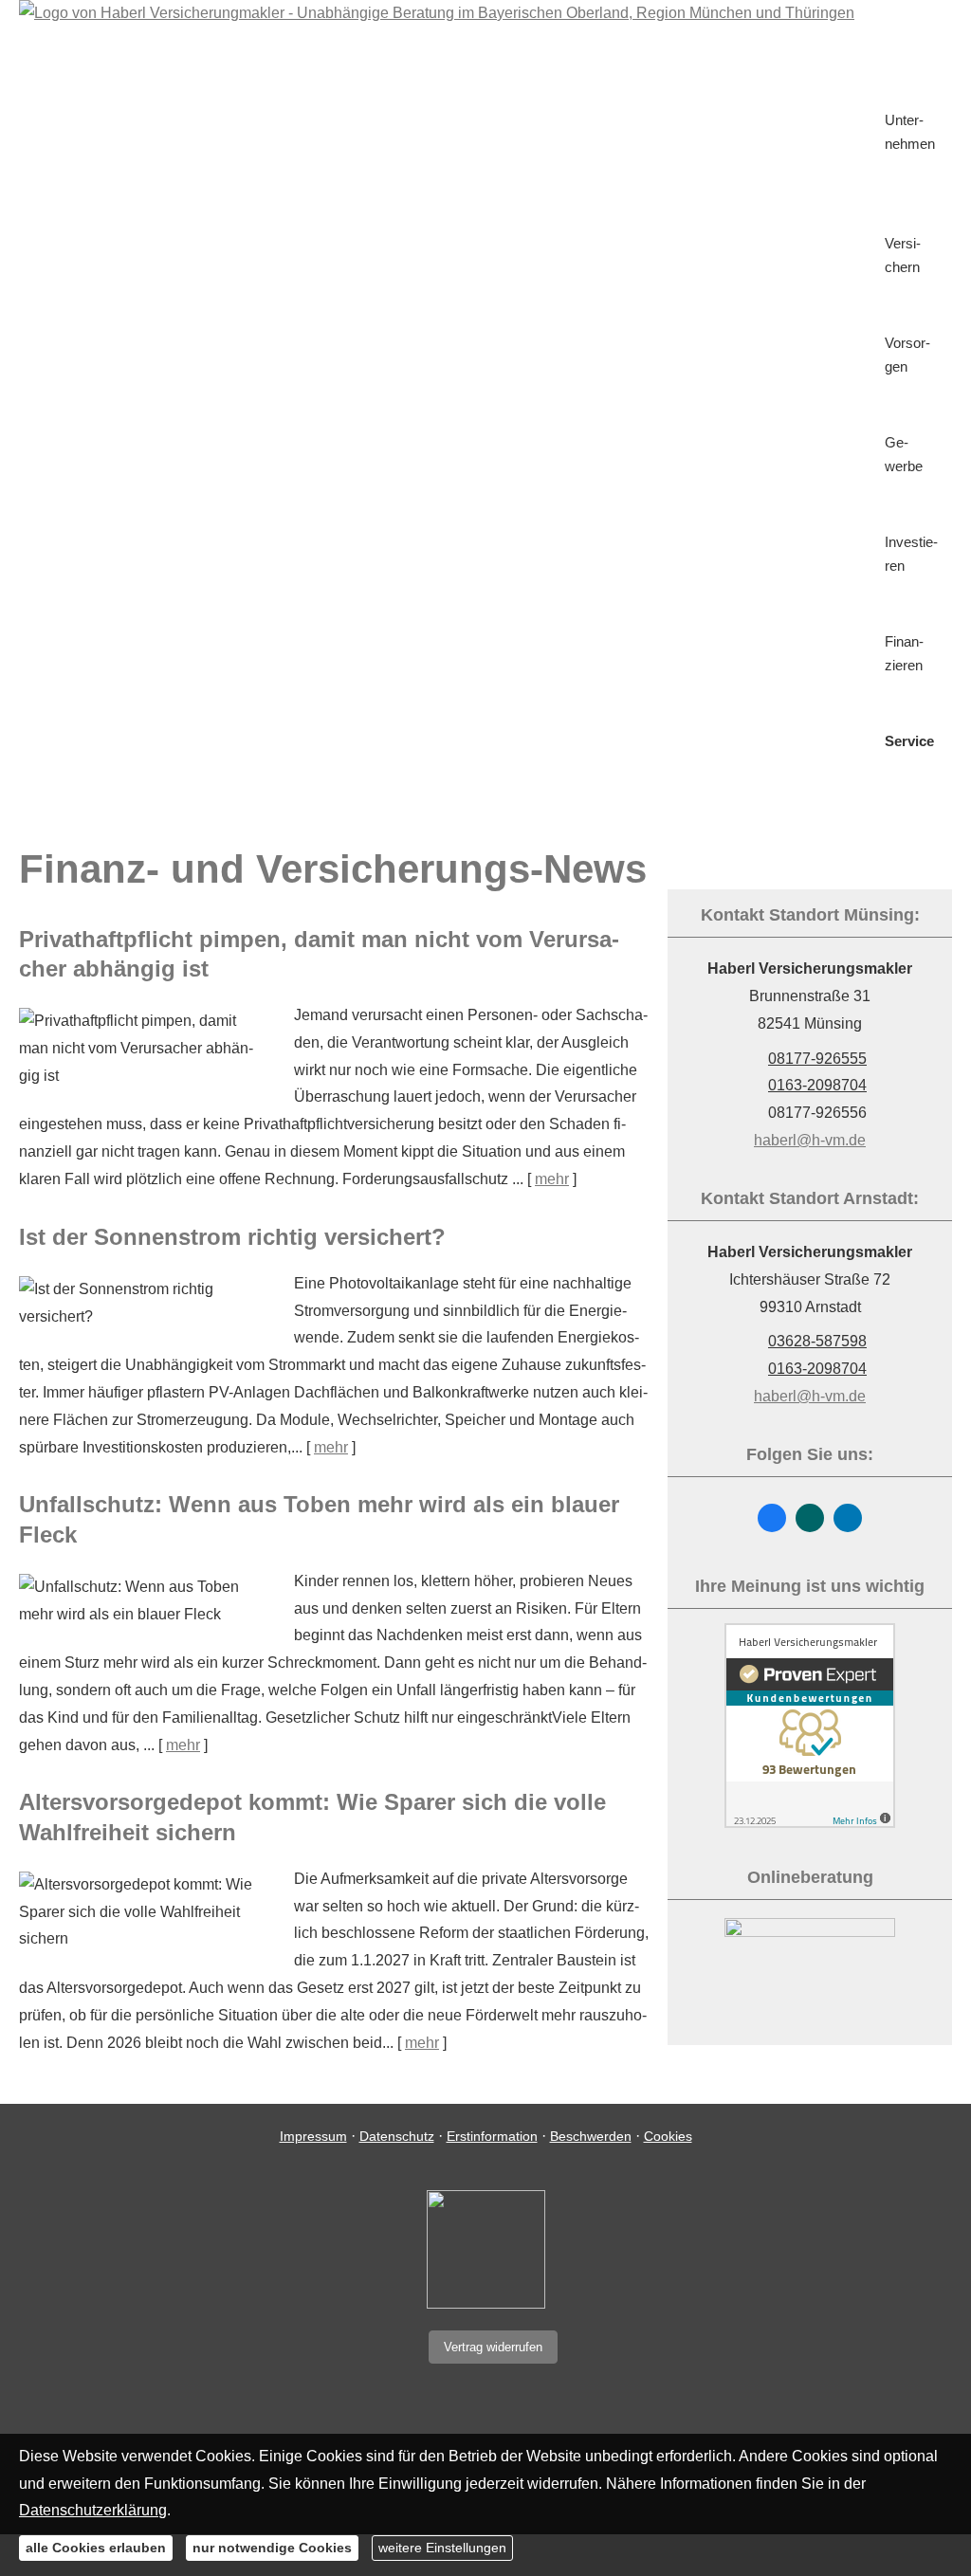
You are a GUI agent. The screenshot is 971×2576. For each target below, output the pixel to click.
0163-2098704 (817, 1085)
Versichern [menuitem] (903, 255)
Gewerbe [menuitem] (904, 454)
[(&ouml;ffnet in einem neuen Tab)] (810, 1823)
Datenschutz (397, 2136)
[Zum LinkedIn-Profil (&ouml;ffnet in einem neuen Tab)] (848, 1518)
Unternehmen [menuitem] (910, 132)
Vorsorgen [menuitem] (907, 355)
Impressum (313, 2136)
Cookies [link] (668, 2136)
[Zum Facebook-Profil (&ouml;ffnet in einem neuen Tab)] (772, 1518)
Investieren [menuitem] (911, 554)
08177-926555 (817, 1059)
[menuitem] (890, 44)
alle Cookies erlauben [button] (96, 2548)
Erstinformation (492, 2136)
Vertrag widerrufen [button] (493, 2347)
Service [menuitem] (909, 741)
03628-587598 (817, 1341)
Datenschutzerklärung (93, 2510)
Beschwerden (591, 2136)
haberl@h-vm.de (810, 1140)
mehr (552, 1179)
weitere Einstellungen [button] (442, 2548)
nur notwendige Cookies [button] (272, 2548)
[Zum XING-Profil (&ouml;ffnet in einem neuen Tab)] (810, 1518)
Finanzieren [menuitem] (904, 653)
